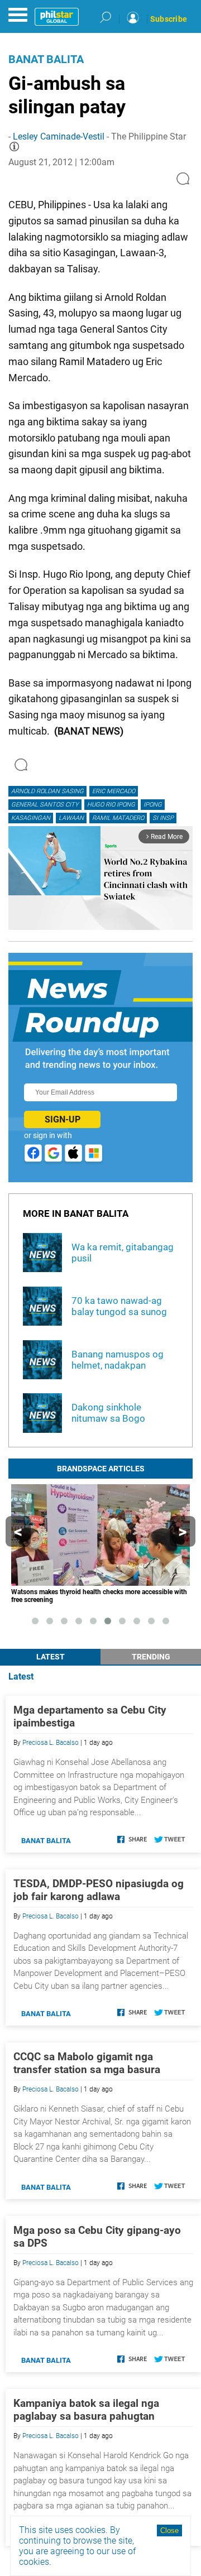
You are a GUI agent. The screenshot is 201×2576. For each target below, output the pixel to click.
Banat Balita (46, 59)
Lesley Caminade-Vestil (59, 136)
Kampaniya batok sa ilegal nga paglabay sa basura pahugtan (86, 2410)
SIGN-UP (63, 1119)
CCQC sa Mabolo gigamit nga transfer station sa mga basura (87, 2063)
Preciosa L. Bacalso (51, 1743)
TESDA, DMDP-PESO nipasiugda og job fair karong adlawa (99, 1890)
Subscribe (169, 19)
